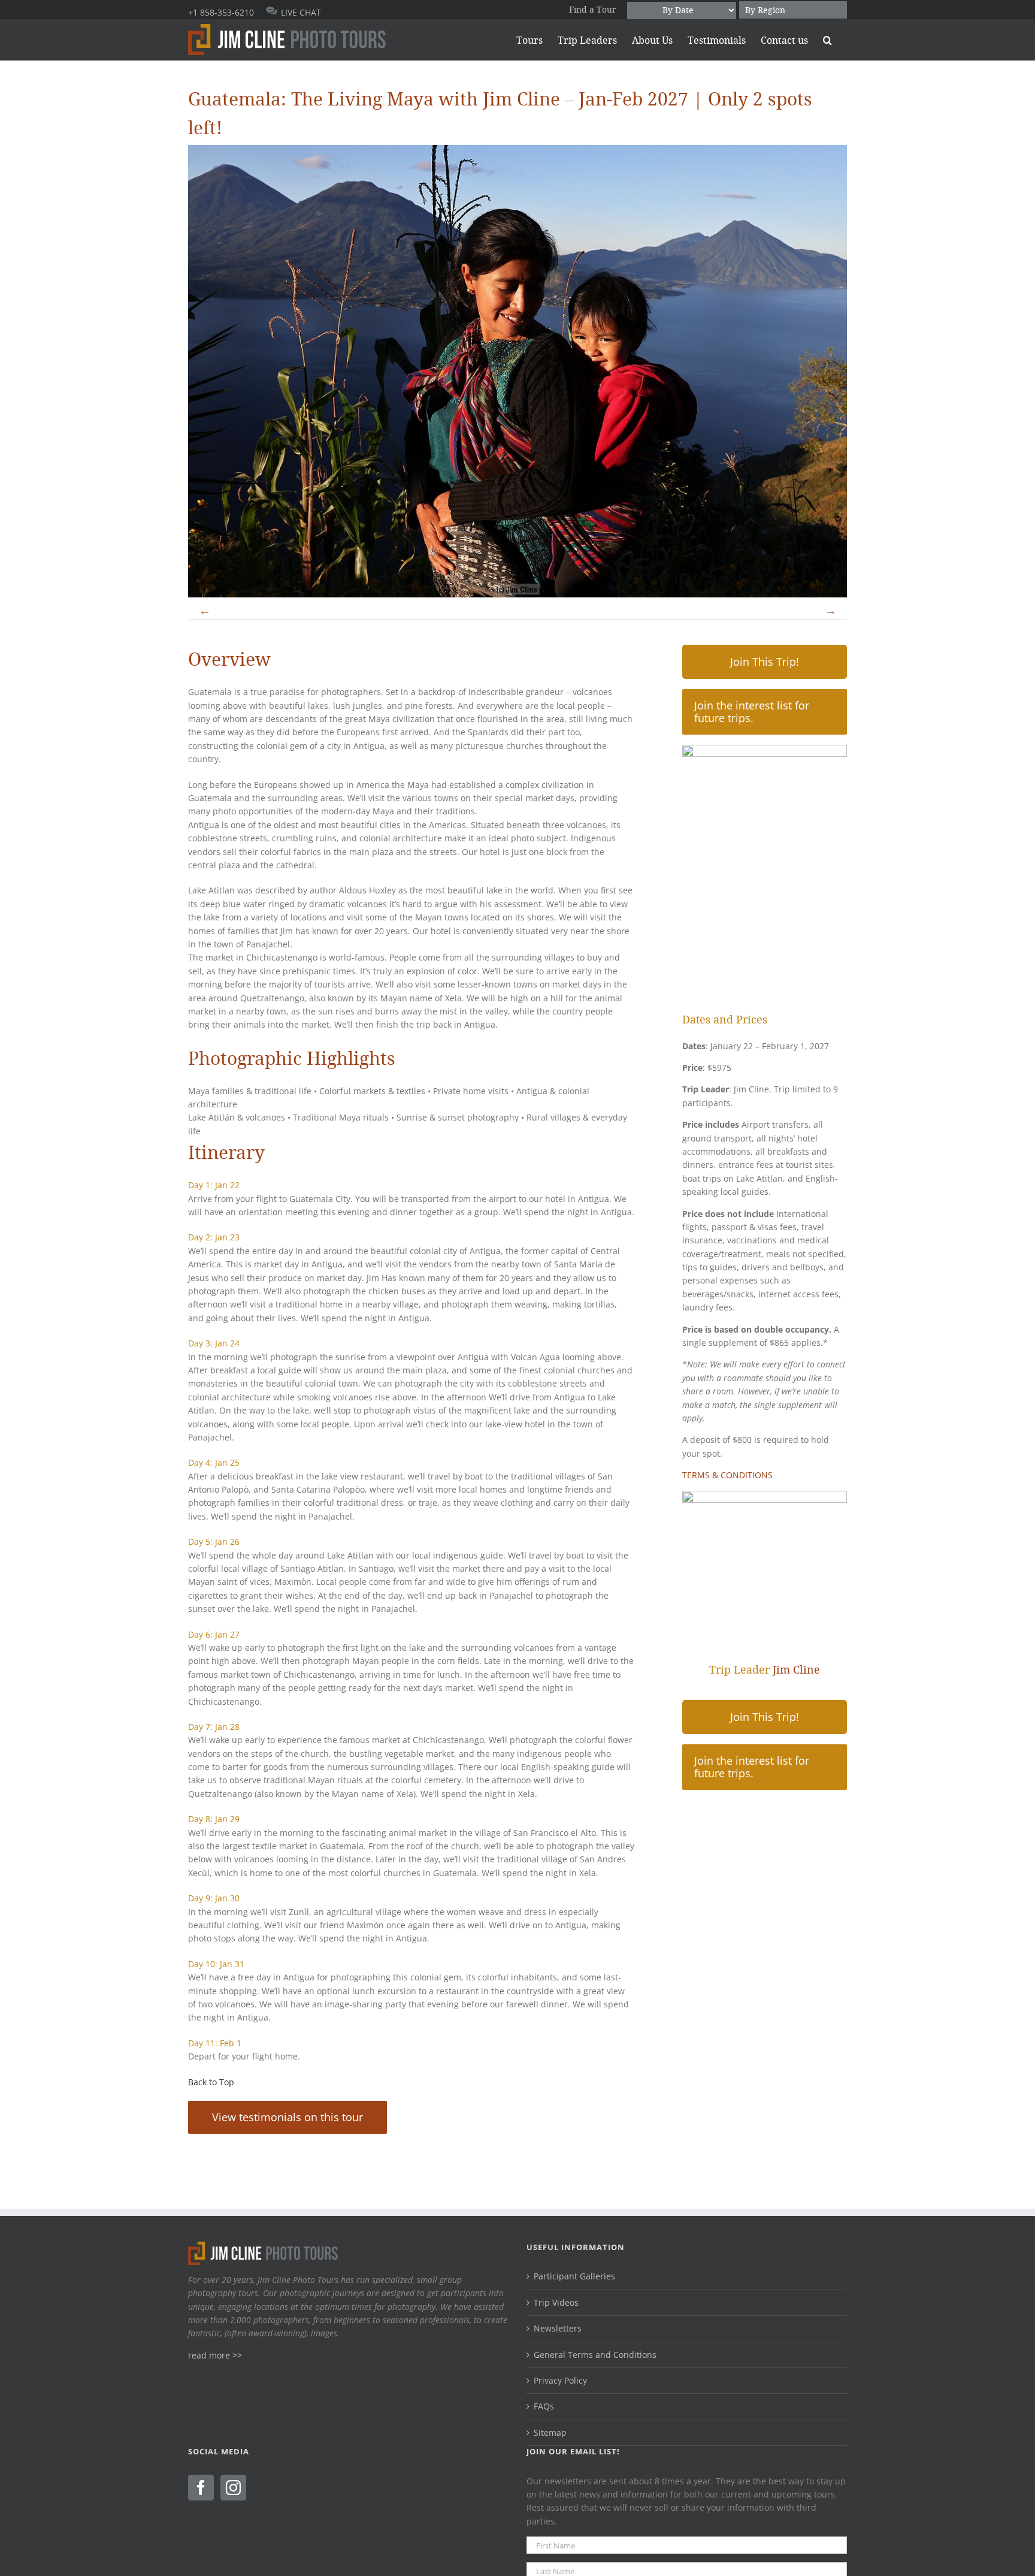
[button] (827, 40)
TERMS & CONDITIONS (727, 1475)
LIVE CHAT (301, 12)
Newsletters (558, 2328)
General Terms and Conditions (595, 2355)
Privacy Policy (560, 2380)
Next (830, 610)
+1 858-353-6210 (221, 12)
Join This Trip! (765, 662)
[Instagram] (233, 2488)
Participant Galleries (574, 2276)
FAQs (544, 2406)
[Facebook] (201, 2488)
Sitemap (550, 2432)
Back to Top (211, 2082)
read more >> (215, 2355)
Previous (205, 610)
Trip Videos (556, 2302)
